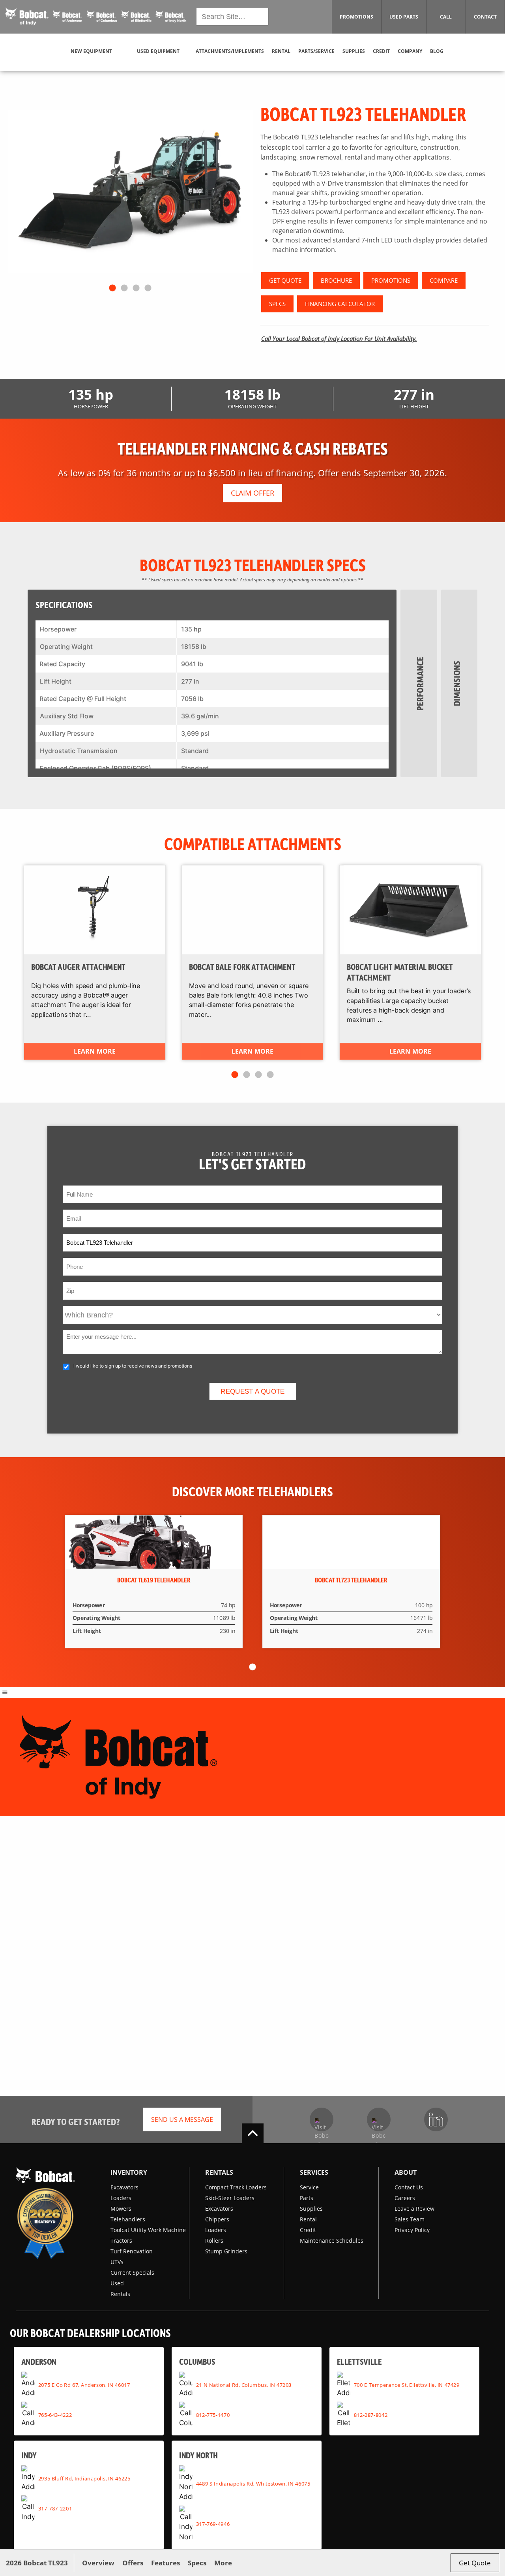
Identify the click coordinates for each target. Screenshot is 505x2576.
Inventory (129, 2172)
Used (117, 2283)
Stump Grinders (226, 2251)
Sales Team (410, 2219)
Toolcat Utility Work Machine (148, 2230)
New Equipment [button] (91, 51)
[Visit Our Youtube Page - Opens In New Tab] (379, 2119)
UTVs (117, 2262)
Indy (29, 2455)
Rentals (120, 2294)
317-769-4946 (213, 2523)
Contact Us (409, 2187)
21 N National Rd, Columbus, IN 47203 (244, 2384)
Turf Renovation (132, 2251)
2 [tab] (124, 288)
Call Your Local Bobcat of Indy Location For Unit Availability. (339, 338)
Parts (307, 2198)
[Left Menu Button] (5, 1692)
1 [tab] (112, 288)
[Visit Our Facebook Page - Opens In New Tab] (322, 2119)
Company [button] (410, 51)
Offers (133, 2563)
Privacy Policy (412, 2230)
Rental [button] (281, 51)
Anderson (39, 2361)
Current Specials (132, 2273)
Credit (308, 2230)
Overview (98, 2563)
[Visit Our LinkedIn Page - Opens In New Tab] (436, 2119)
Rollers (214, 2241)
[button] (96, 17)
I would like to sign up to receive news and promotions (133, 1366)
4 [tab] (148, 288)
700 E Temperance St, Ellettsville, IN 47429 (407, 2384)
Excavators (124, 2187)
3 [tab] (136, 288)
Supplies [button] (354, 51)
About (406, 2172)
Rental (308, 2219)
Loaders (121, 2198)
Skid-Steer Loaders (230, 2198)
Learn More (94, 1052)
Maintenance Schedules (332, 2241)
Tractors (121, 2241)
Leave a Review (414, 2209)
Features (166, 2563)
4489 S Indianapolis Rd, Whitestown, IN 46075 (253, 2483)
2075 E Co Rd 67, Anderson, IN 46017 (84, 2384)
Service (309, 2187)
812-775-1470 (213, 2414)
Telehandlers (128, 2219)
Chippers (217, 2219)
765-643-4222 (55, 2414)
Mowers (121, 2209)
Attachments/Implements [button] (230, 51)
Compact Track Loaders (236, 2187)
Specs (197, 2563)
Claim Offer (252, 493)
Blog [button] (437, 51)
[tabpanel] (130, 192)
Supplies (311, 2209)
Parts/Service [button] (316, 51)
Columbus (197, 2361)
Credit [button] (381, 51)
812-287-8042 (371, 2414)
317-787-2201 (55, 2508)
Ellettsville (359, 2361)
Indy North (199, 2455)
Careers (405, 2198)
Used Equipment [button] (158, 51)
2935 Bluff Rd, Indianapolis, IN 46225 (84, 2478)
